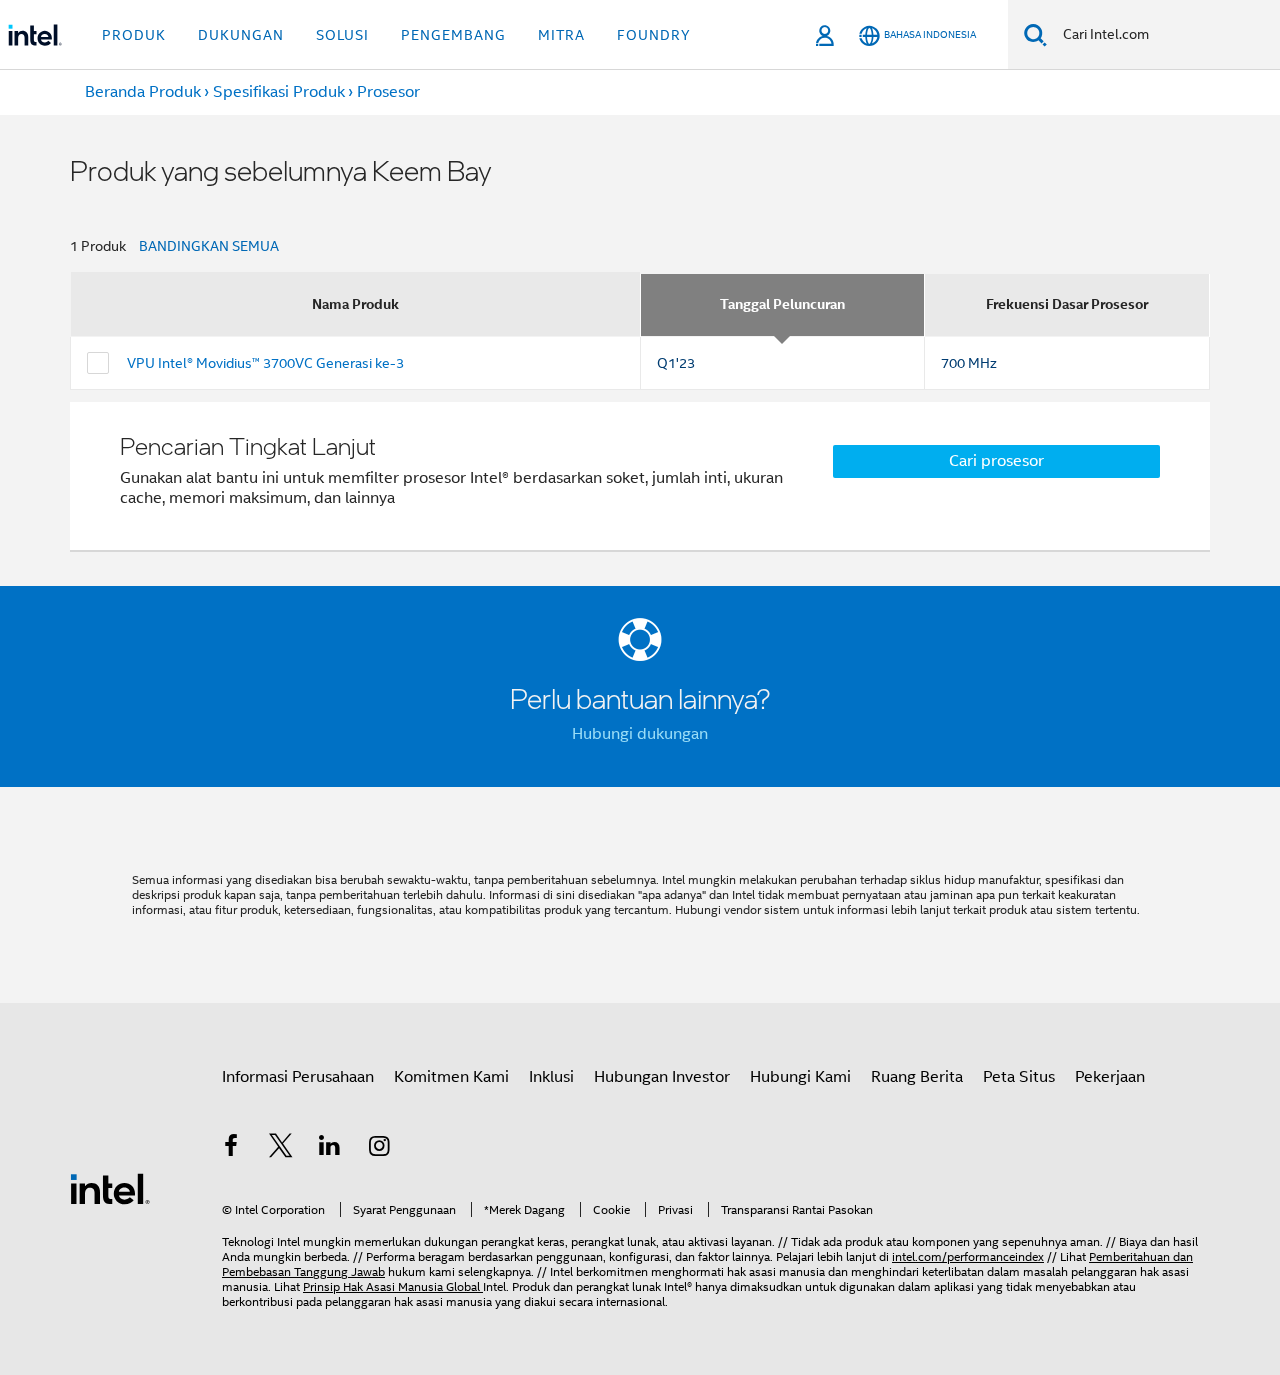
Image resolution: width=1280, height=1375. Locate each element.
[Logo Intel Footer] (110, 1188)
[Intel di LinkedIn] (330, 1149)
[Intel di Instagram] (380, 1149)
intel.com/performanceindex (968, 1256)
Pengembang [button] (453, 35)
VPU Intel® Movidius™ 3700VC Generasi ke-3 (265, 363)
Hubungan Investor (662, 1077)
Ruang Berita (917, 1077)
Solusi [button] (342, 35)
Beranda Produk (143, 92)
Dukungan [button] (241, 35)
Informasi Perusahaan (298, 1077)
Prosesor (388, 92)
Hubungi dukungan (640, 734)
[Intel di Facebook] (231, 1149)
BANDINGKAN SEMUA (209, 246)
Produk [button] (134, 35)
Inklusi (551, 1077)
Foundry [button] (654, 35)
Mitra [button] (561, 35)
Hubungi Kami (800, 1077)
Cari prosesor (996, 461)
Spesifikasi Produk (279, 92)
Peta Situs (1019, 1077)
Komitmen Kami (451, 1077)
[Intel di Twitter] (281, 1149)
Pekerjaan (1110, 1077)
